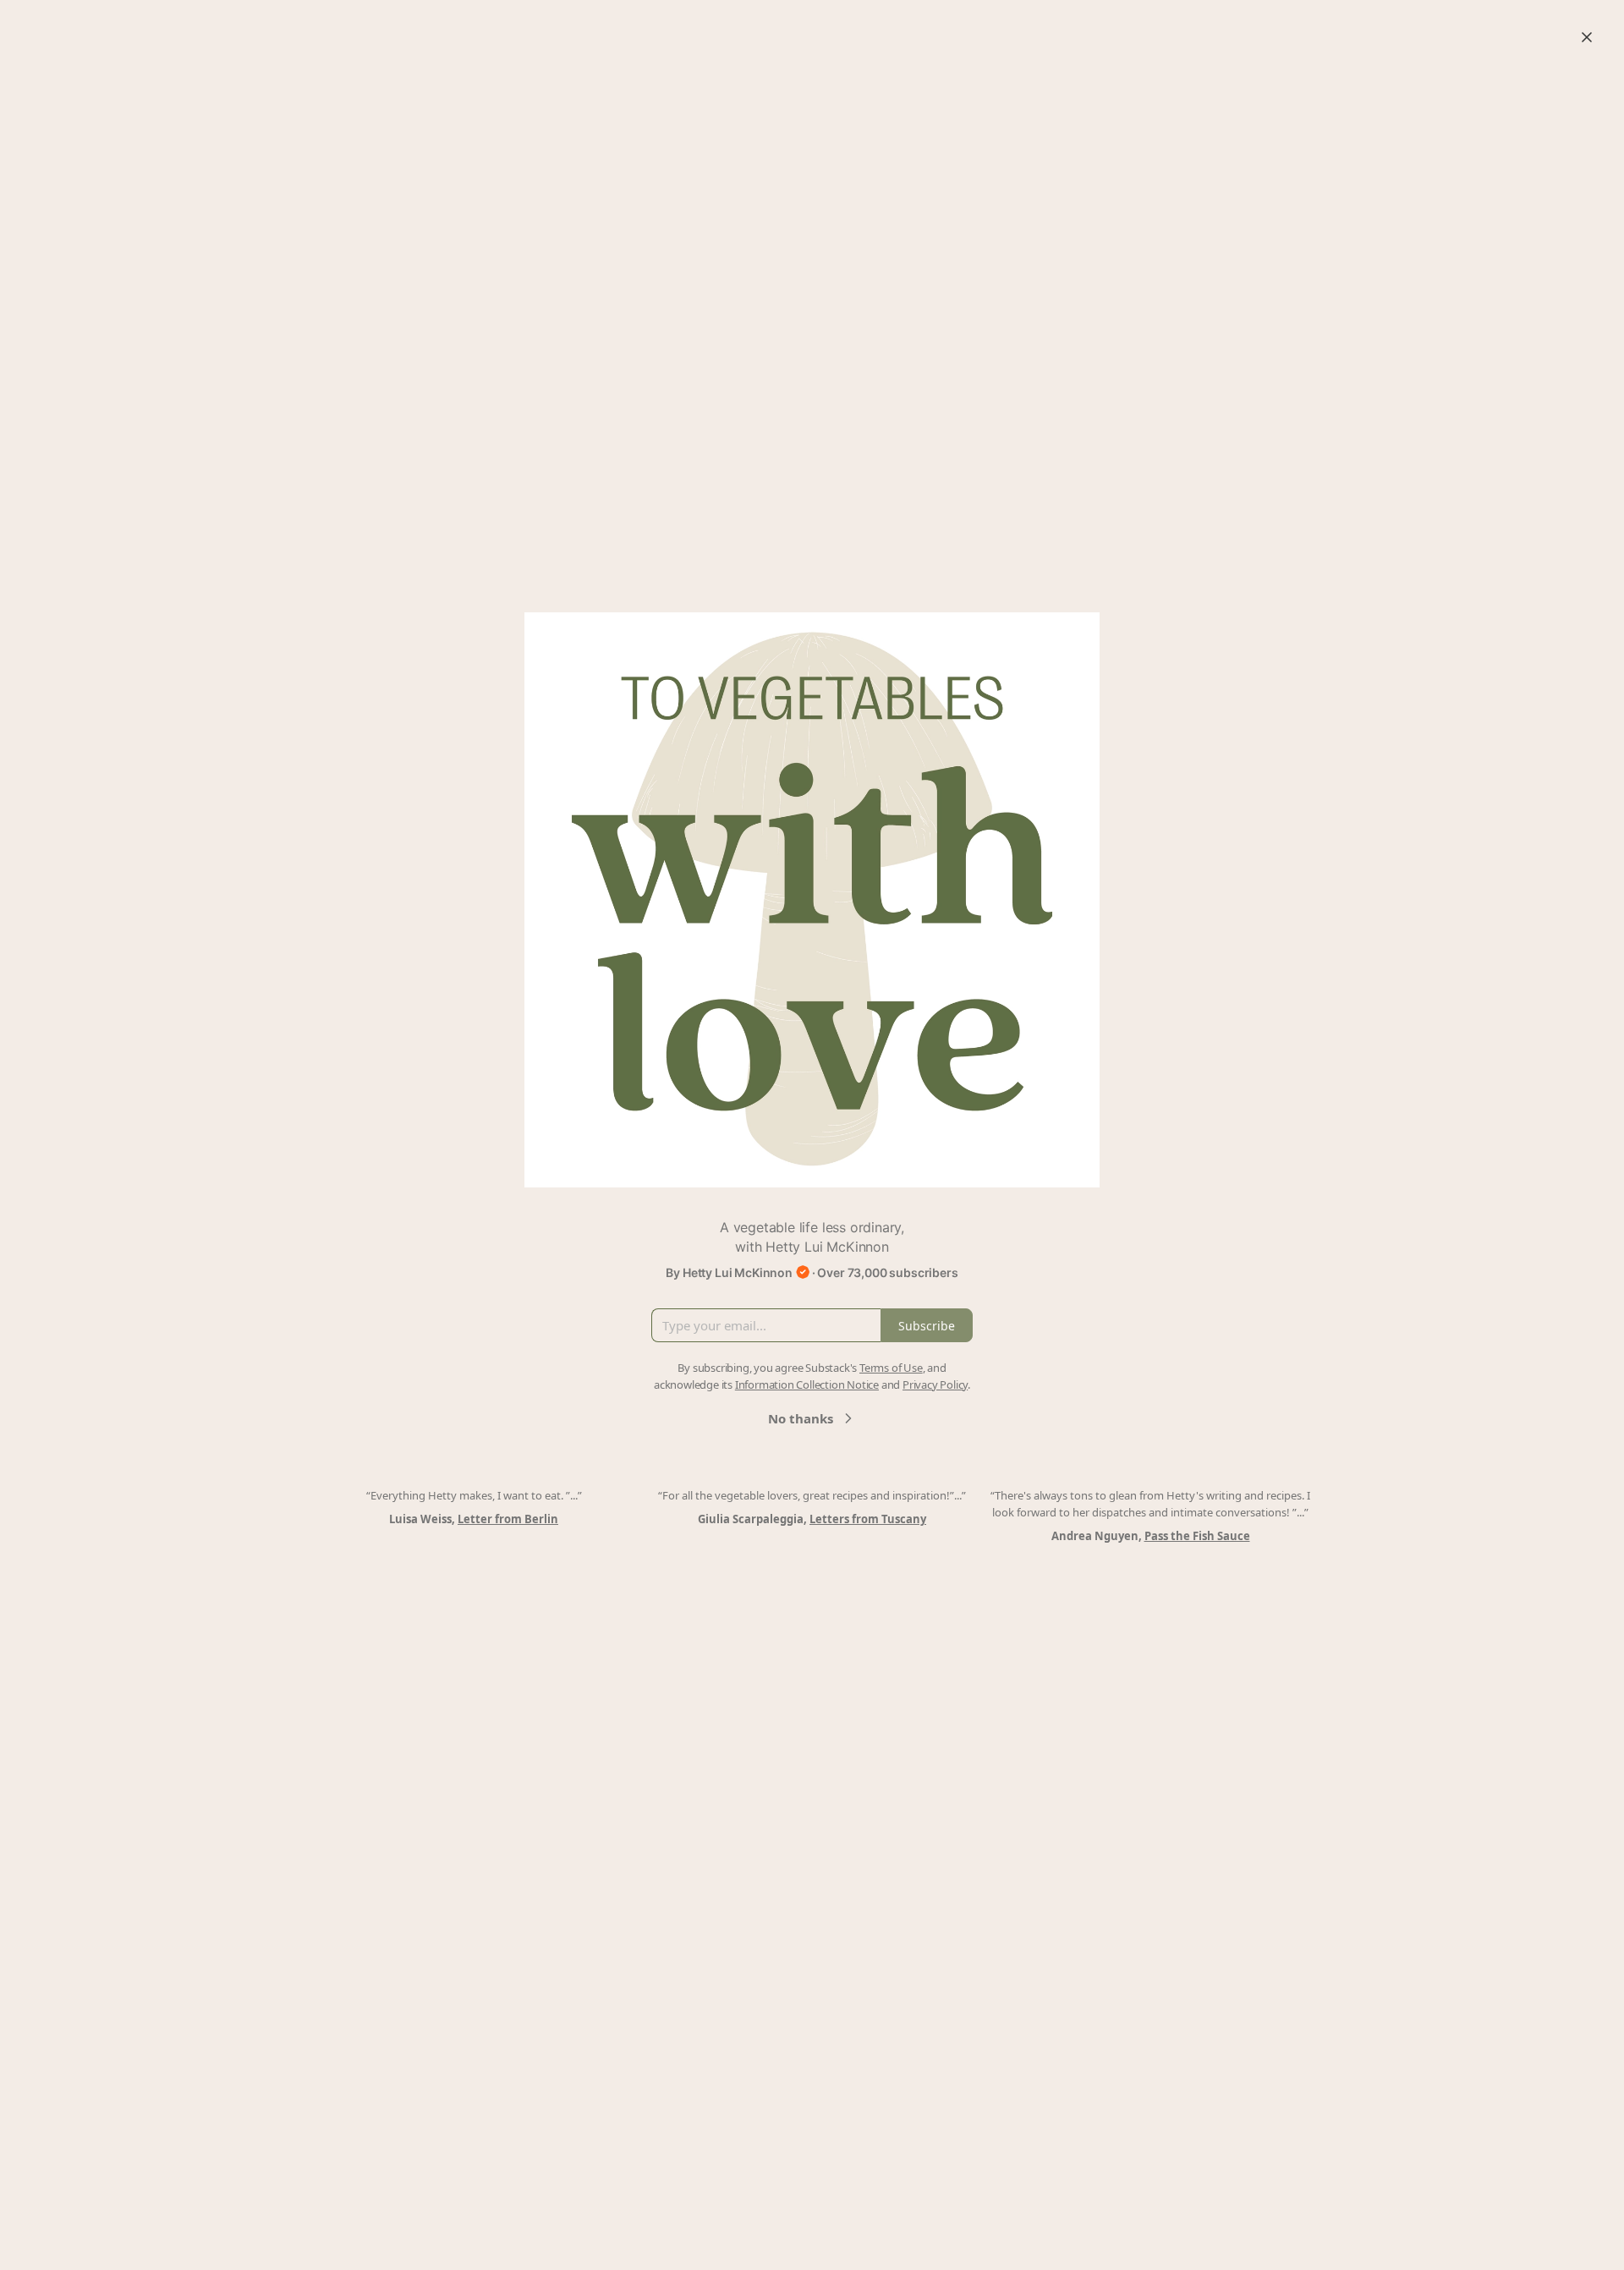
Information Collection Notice (807, 1384)
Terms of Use (891, 1368)
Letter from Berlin (508, 1519)
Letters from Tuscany (868, 1519)
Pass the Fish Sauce (1197, 1536)
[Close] (1587, 37)
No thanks (801, 1418)
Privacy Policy (935, 1384)
